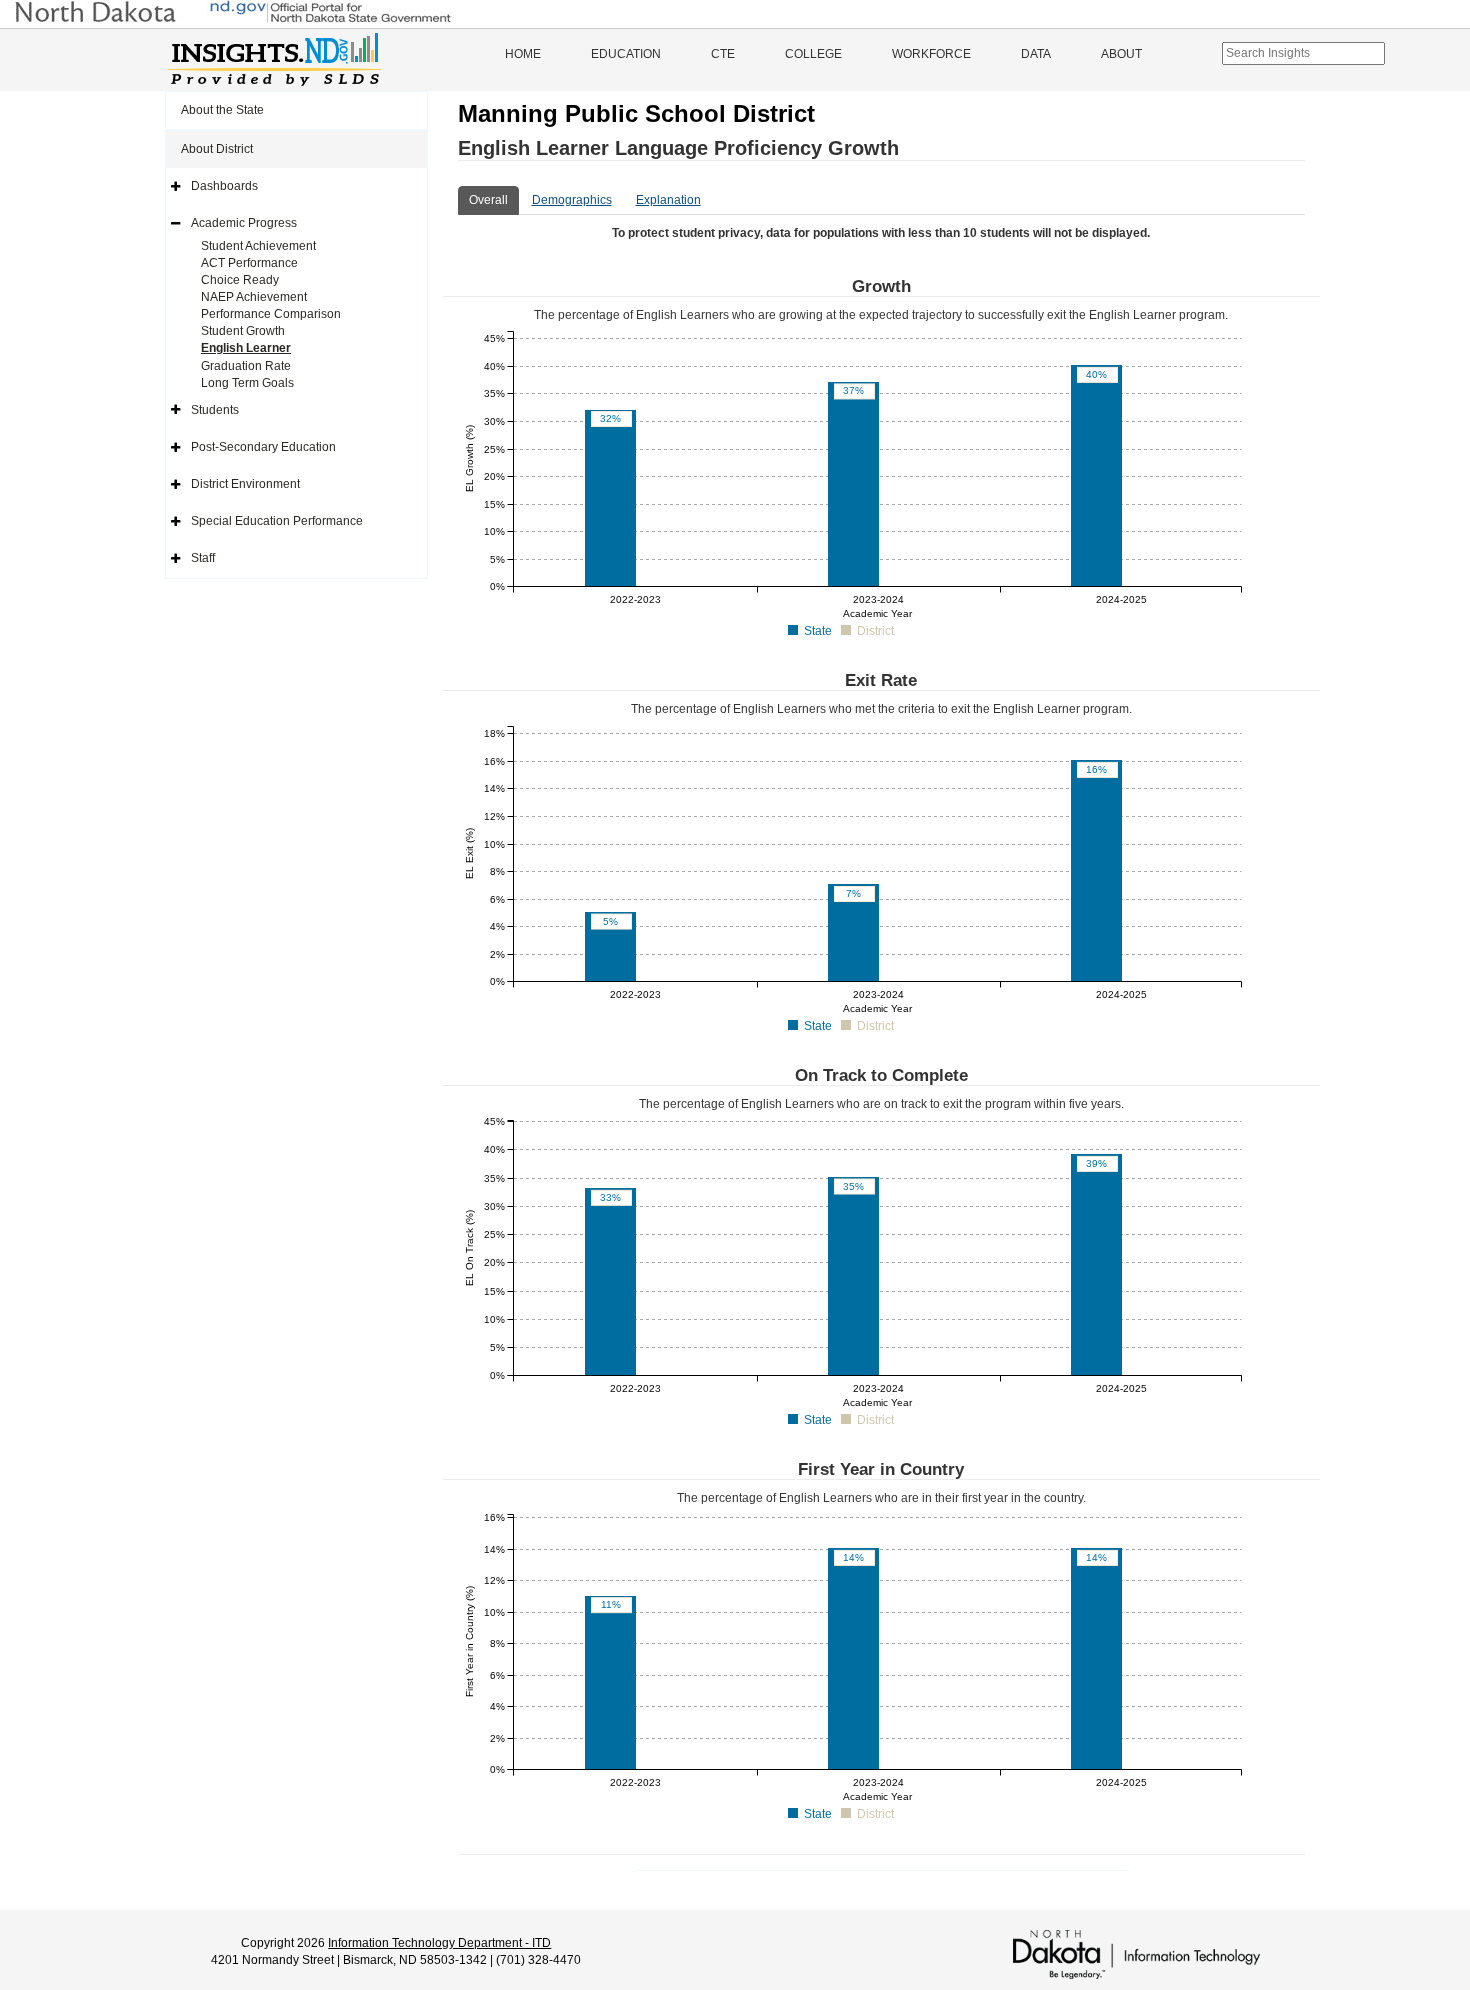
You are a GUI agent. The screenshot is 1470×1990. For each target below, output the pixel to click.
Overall (488, 200)
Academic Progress (244, 223)
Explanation (668, 200)
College (813, 54)
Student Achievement (258, 246)
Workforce (931, 54)
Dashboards (224, 186)
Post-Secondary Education (263, 447)
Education (626, 54)
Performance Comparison (271, 314)
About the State (222, 110)
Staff (203, 558)
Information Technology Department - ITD (439, 1943)
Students (215, 410)
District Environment (245, 484)
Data (1036, 54)
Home (523, 54)
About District (217, 149)
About (1121, 54)
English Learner (246, 348)
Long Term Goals (247, 383)
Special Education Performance (277, 521)
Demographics (572, 200)
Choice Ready (240, 280)
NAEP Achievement (254, 297)
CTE (723, 54)
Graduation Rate (246, 366)
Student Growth (243, 331)
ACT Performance (249, 263)
